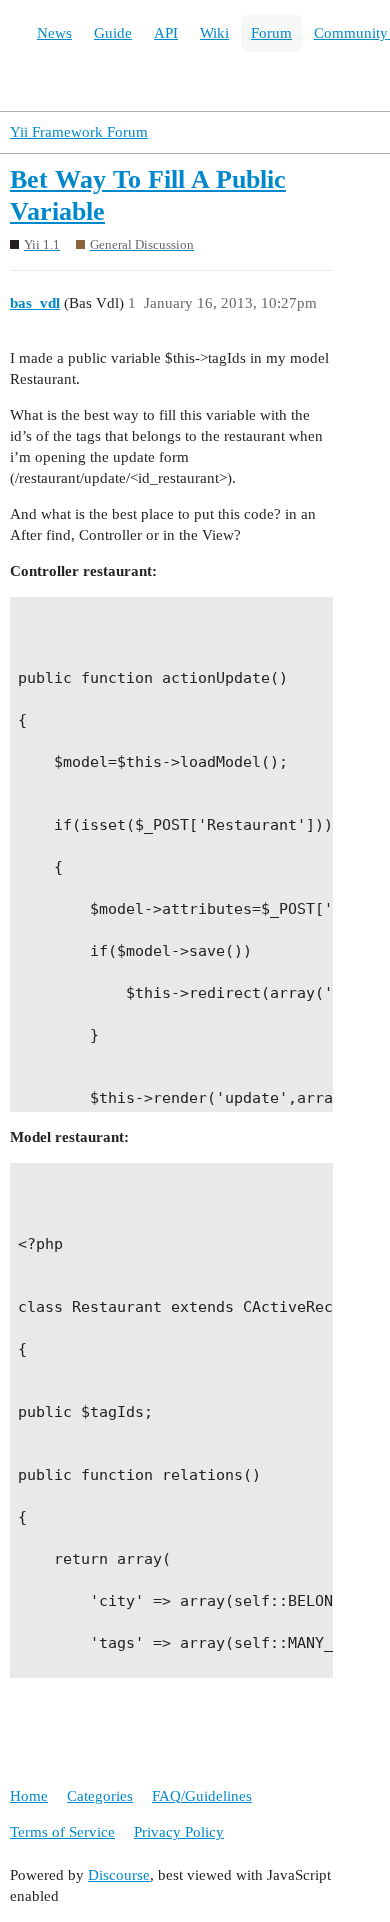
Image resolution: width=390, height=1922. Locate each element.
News (54, 33)
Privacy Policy (179, 1832)
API (166, 33)
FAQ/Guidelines (202, 1796)
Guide (113, 33)
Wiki (214, 33)
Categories (100, 1796)
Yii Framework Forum (79, 132)
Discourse (119, 1875)
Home (29, 1796)
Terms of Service (62, 1832)
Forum (271, 33)
